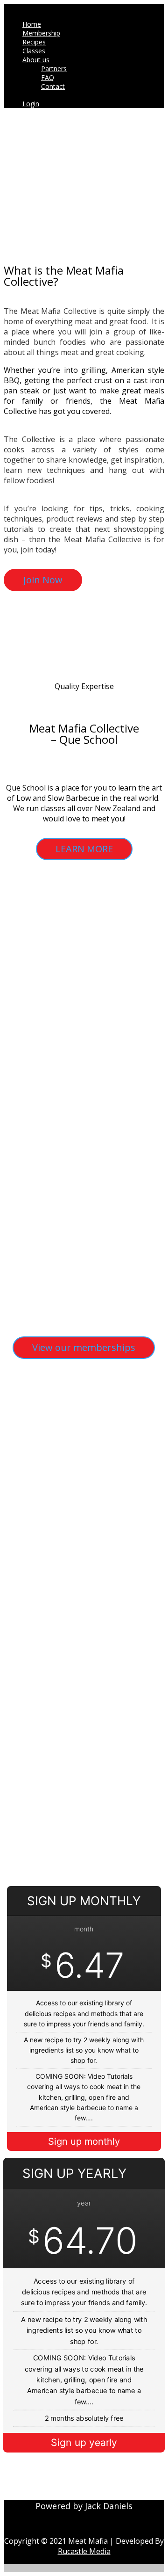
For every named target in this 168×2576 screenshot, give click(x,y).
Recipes (34, 42)
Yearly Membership (53, 1563)
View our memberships (84, 1347)
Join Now (43, 580)
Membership (41, 33)
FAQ (48, 77)
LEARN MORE (84, 849)
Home (32, 24)
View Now (45, 1546)
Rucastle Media (84, 2551)
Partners (54, 69)
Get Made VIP (38, 1670)
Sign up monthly (84, 2141)
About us (36, 60)
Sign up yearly (84, 2442)
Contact (53, 86)
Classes (34, 51)
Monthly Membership (59, 1455)
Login (31, 104)
